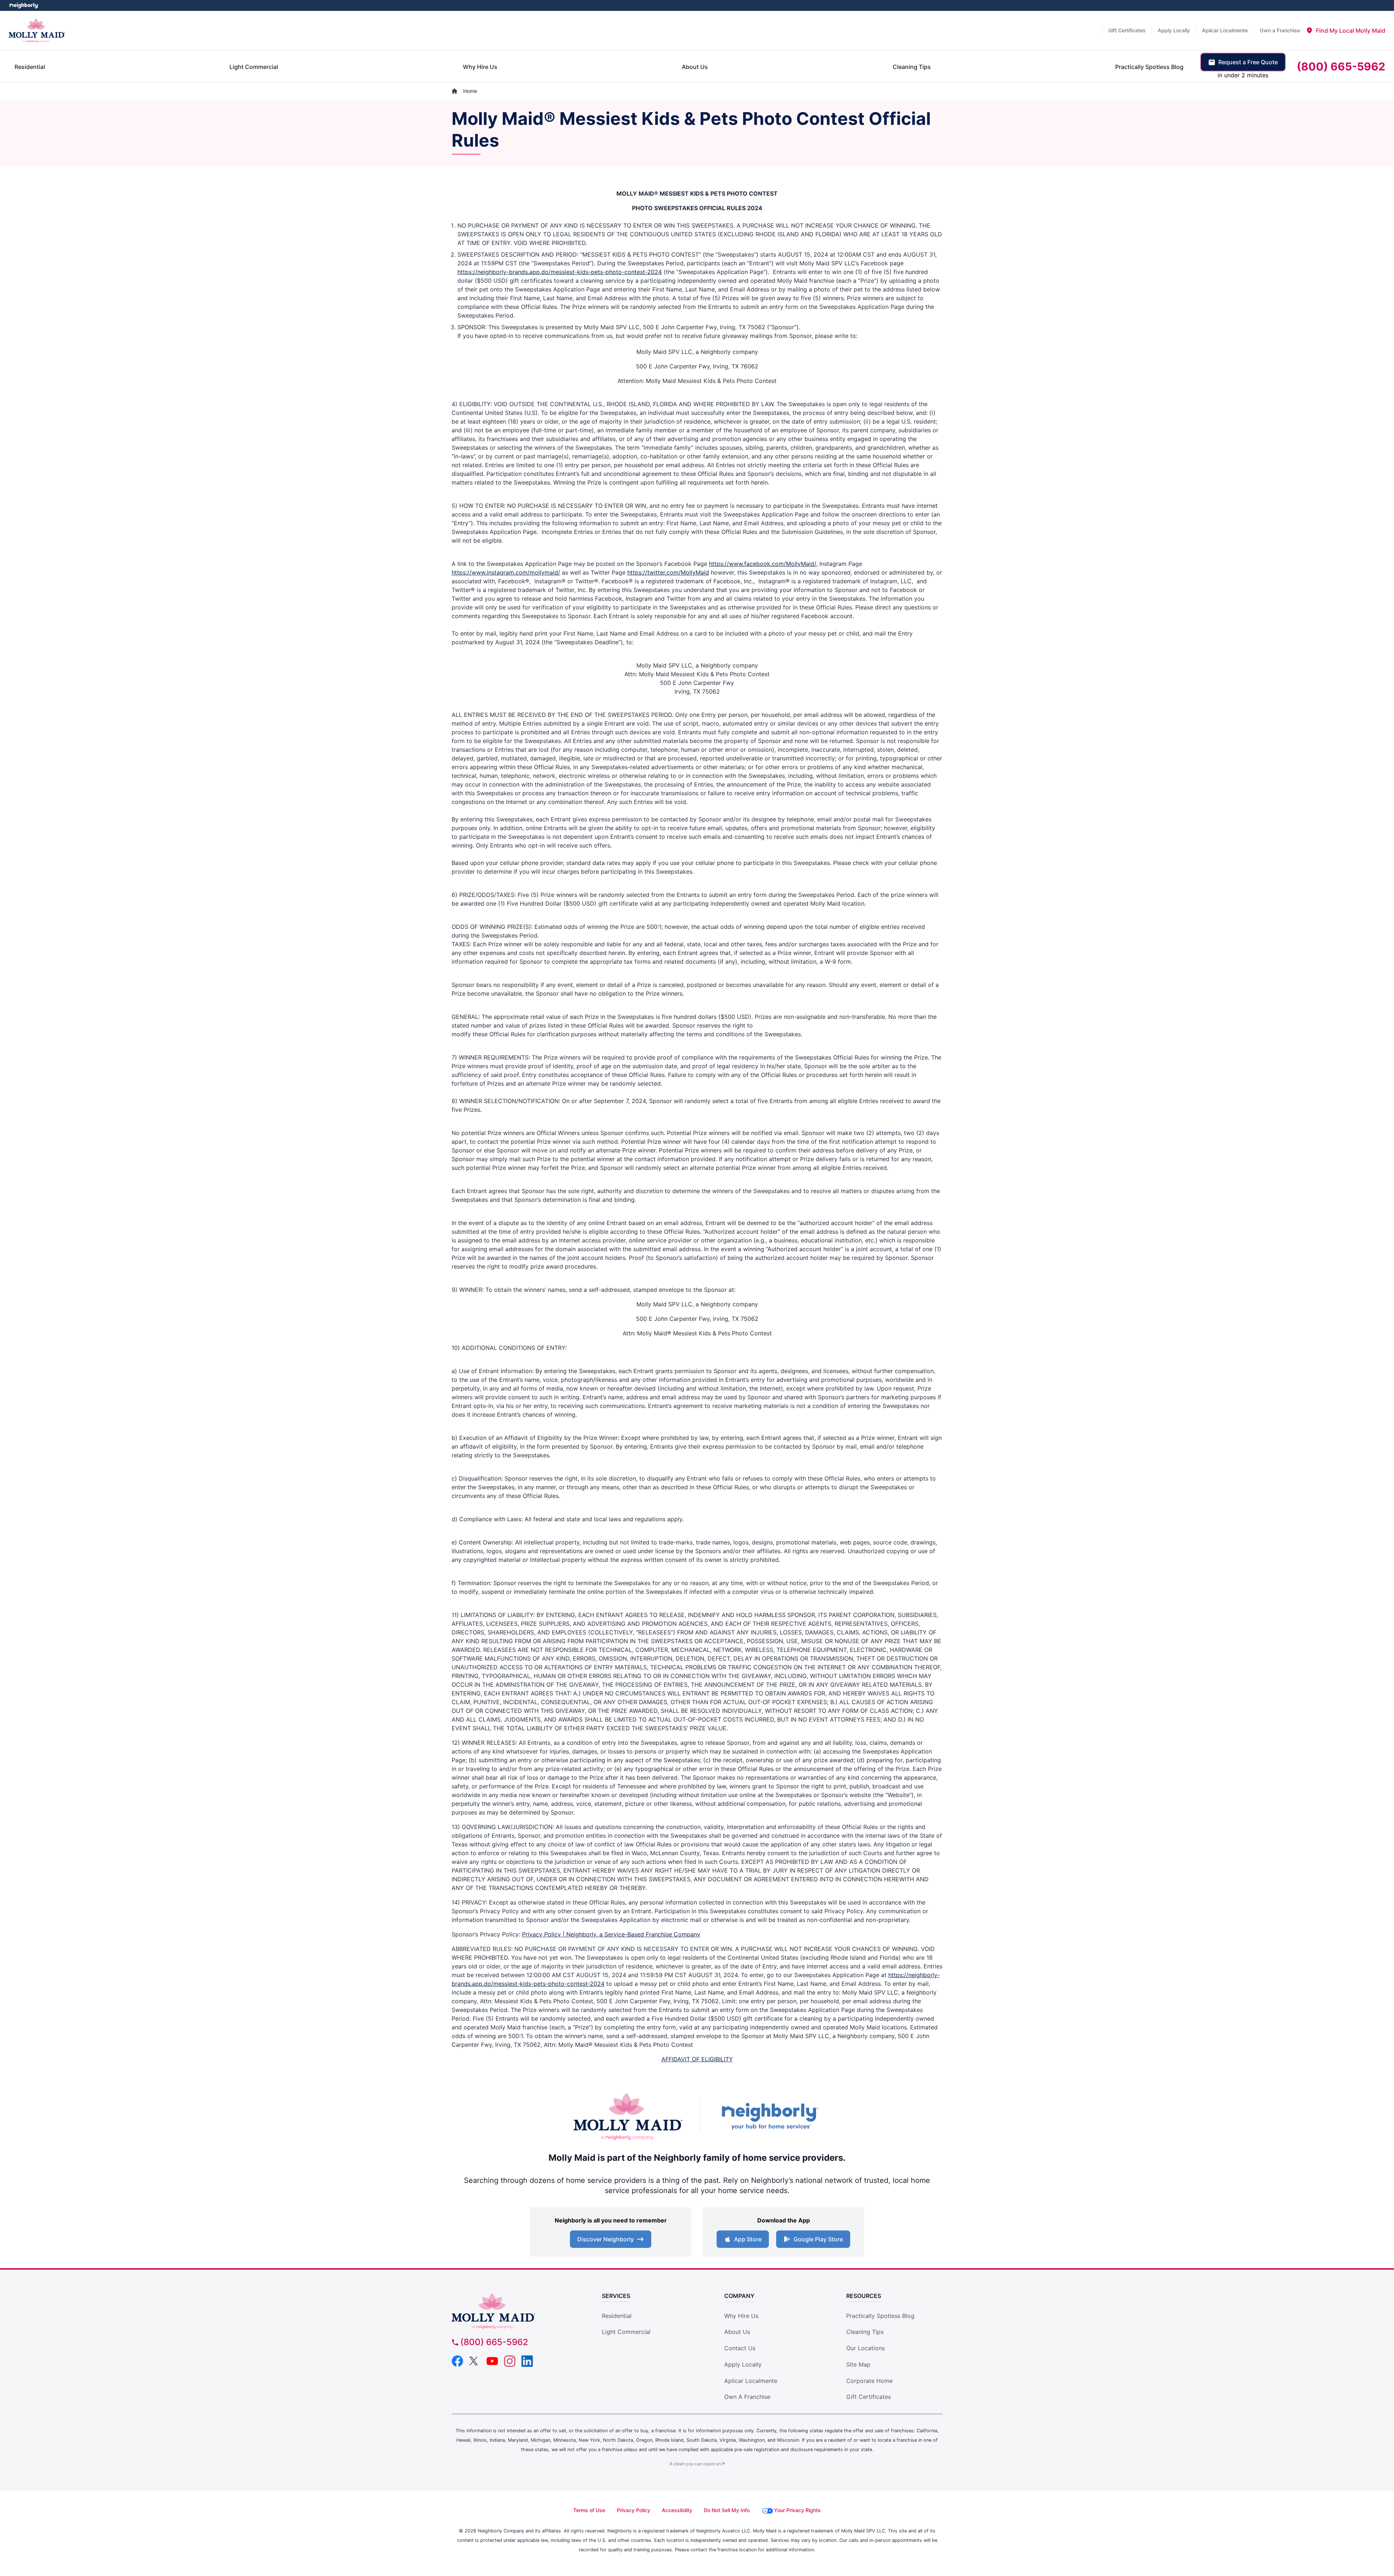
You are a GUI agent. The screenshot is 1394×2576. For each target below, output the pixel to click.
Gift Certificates (869, 2397)
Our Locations (865, 2348)
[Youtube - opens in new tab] (492, 2361)
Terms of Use (589, 2510)
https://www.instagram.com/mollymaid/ (506, 572)
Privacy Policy (633, 2510)
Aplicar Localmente (751, 2381)
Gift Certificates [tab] (1127, 30)
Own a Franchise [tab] (1280, 30)
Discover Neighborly (606, 2239)
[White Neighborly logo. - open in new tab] (24, 5)
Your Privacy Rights (797, 2510)
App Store (748, 2239)
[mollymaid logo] (514, 2311)
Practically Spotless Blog (880, 2316)
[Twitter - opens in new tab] (475, 2361)
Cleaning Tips (865, 2332)
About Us (737, 2332)
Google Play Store (818, 2239)
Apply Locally (743, 2364)
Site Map (858, 2364)
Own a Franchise (747, 2397)
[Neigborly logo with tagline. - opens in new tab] (770, 2116)
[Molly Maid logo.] (37, 30)
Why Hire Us (741, 2316)
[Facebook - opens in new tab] (457, 2361)
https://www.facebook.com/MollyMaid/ (763, 564)
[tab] (1346, 30)
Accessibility (677, 2510)
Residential (617, 2316)
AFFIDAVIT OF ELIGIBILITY (697, 2059)
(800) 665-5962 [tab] (1341, 66)
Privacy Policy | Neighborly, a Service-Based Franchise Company (611, 1934)
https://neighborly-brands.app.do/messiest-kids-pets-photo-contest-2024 (560, 272)
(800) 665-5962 (494, 2342)
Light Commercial (626, 2332)
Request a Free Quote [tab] (1248, 62)
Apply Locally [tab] (1174, 30)
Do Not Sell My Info (727, 2510)
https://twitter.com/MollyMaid (668, 572)
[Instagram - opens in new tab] (510, 2361)
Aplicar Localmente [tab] (1225, 30)
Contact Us (740, 2348)
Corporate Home (869, 2381)
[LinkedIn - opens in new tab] (527, 2361)
